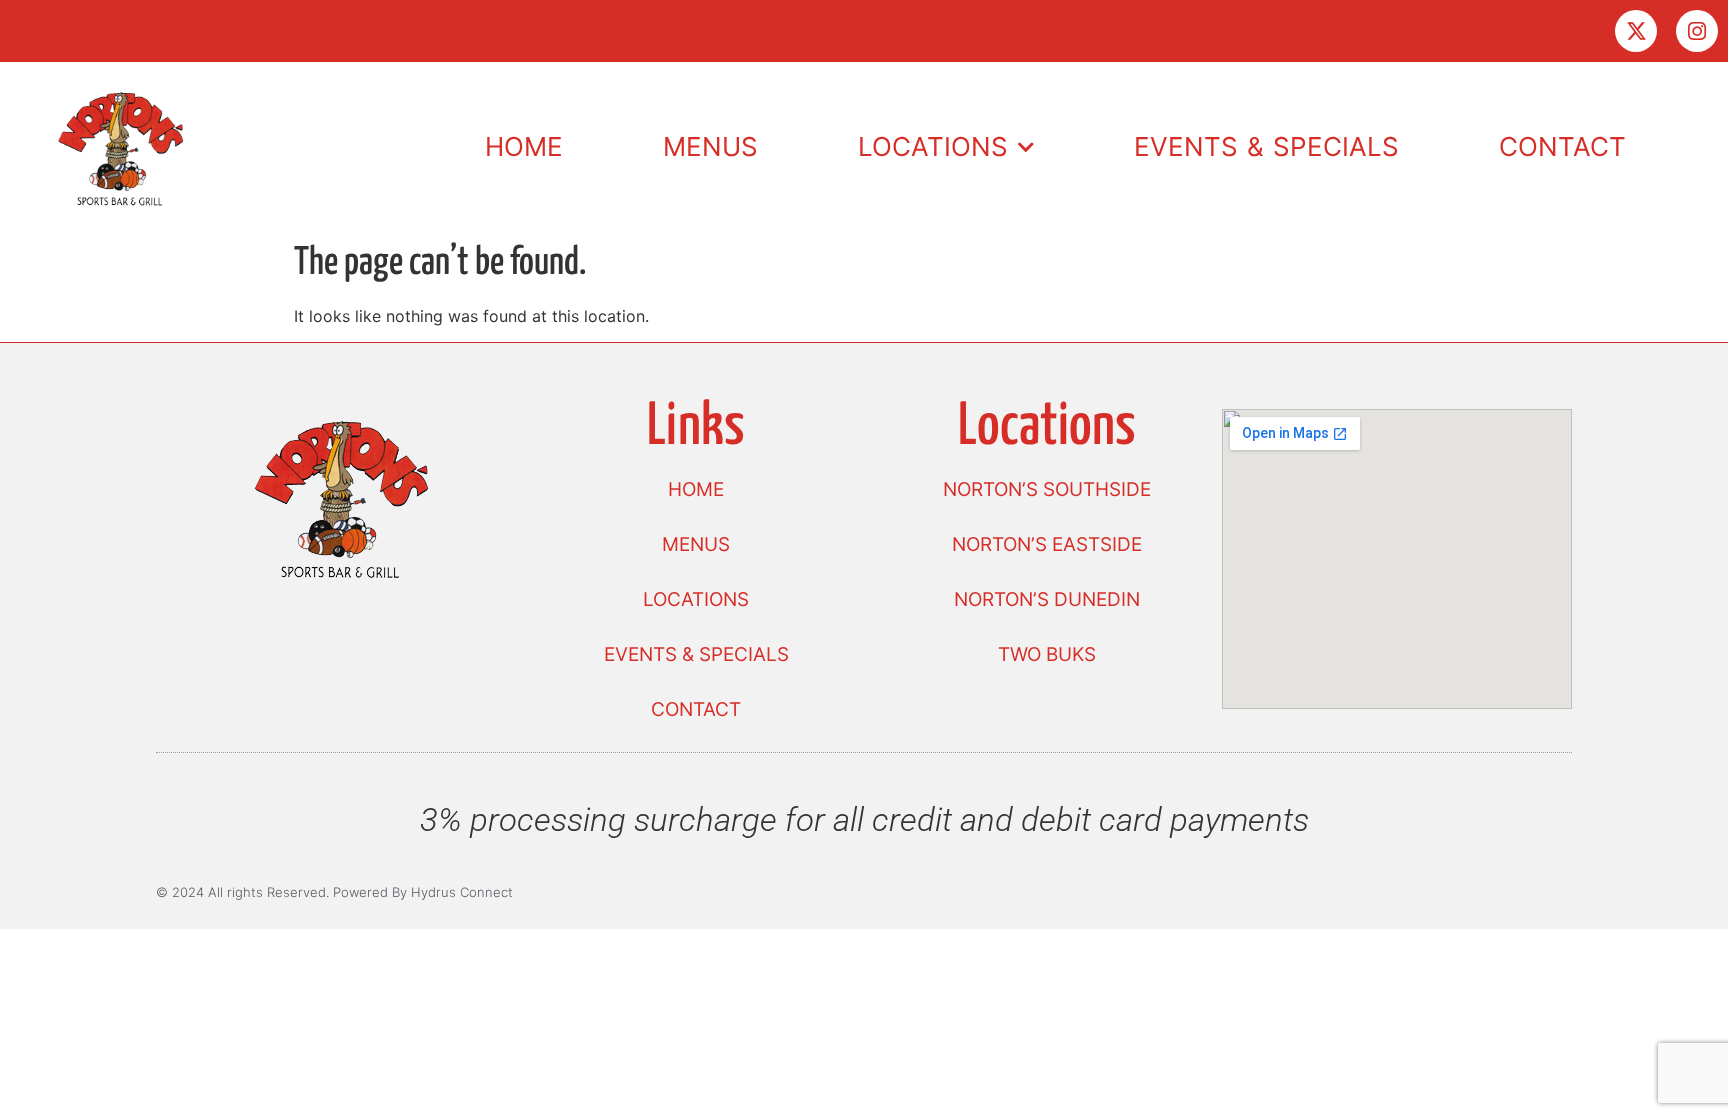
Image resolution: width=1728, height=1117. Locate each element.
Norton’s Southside (1047, 489)
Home (524, 146)
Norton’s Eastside (1047, 544)
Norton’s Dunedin (1047, 599)
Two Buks (1047, 654)
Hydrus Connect (462, 892)
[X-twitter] (1636, 31)
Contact (1562, 146)
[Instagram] (1697, 31)
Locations (933, 146)
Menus (710, 146)
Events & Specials (1266, 146)
